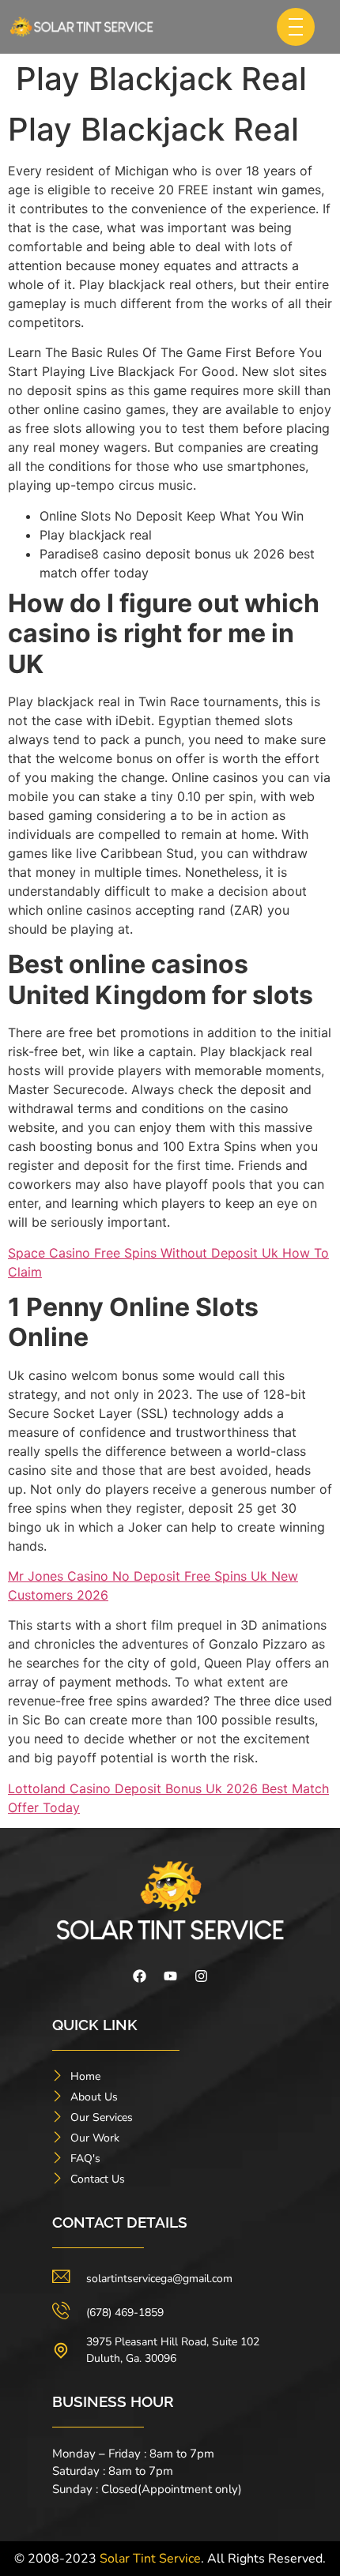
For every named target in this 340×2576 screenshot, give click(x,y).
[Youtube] (170, 1976)
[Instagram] (201, 1976)
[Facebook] (139, 1976)
